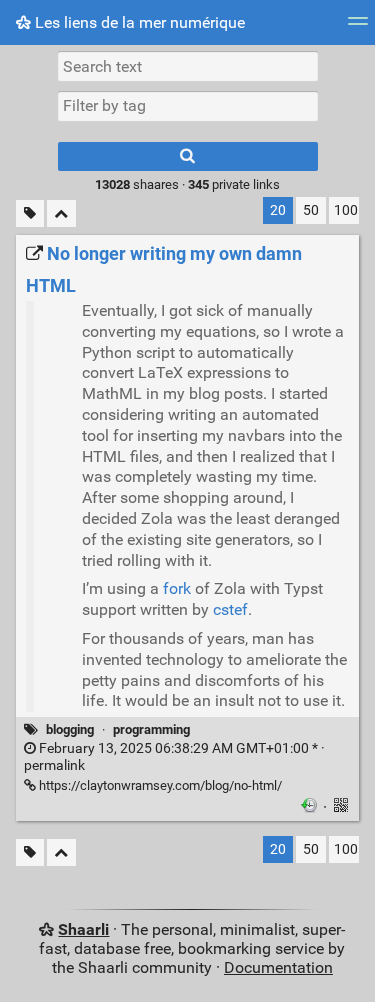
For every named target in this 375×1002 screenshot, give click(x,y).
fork (177, 588)
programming (151, 729)
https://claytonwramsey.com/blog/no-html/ (159, 785)
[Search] (188, 156)
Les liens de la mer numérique (138, 22)
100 (346, 210)
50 (311, 210)
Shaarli (83, 929)
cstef (230, 609)
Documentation (278, 967)
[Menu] (358, 27)
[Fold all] (61, 213)
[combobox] (188, 106)
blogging (70, 729)
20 (278, 210)
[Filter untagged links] (30, 213)
